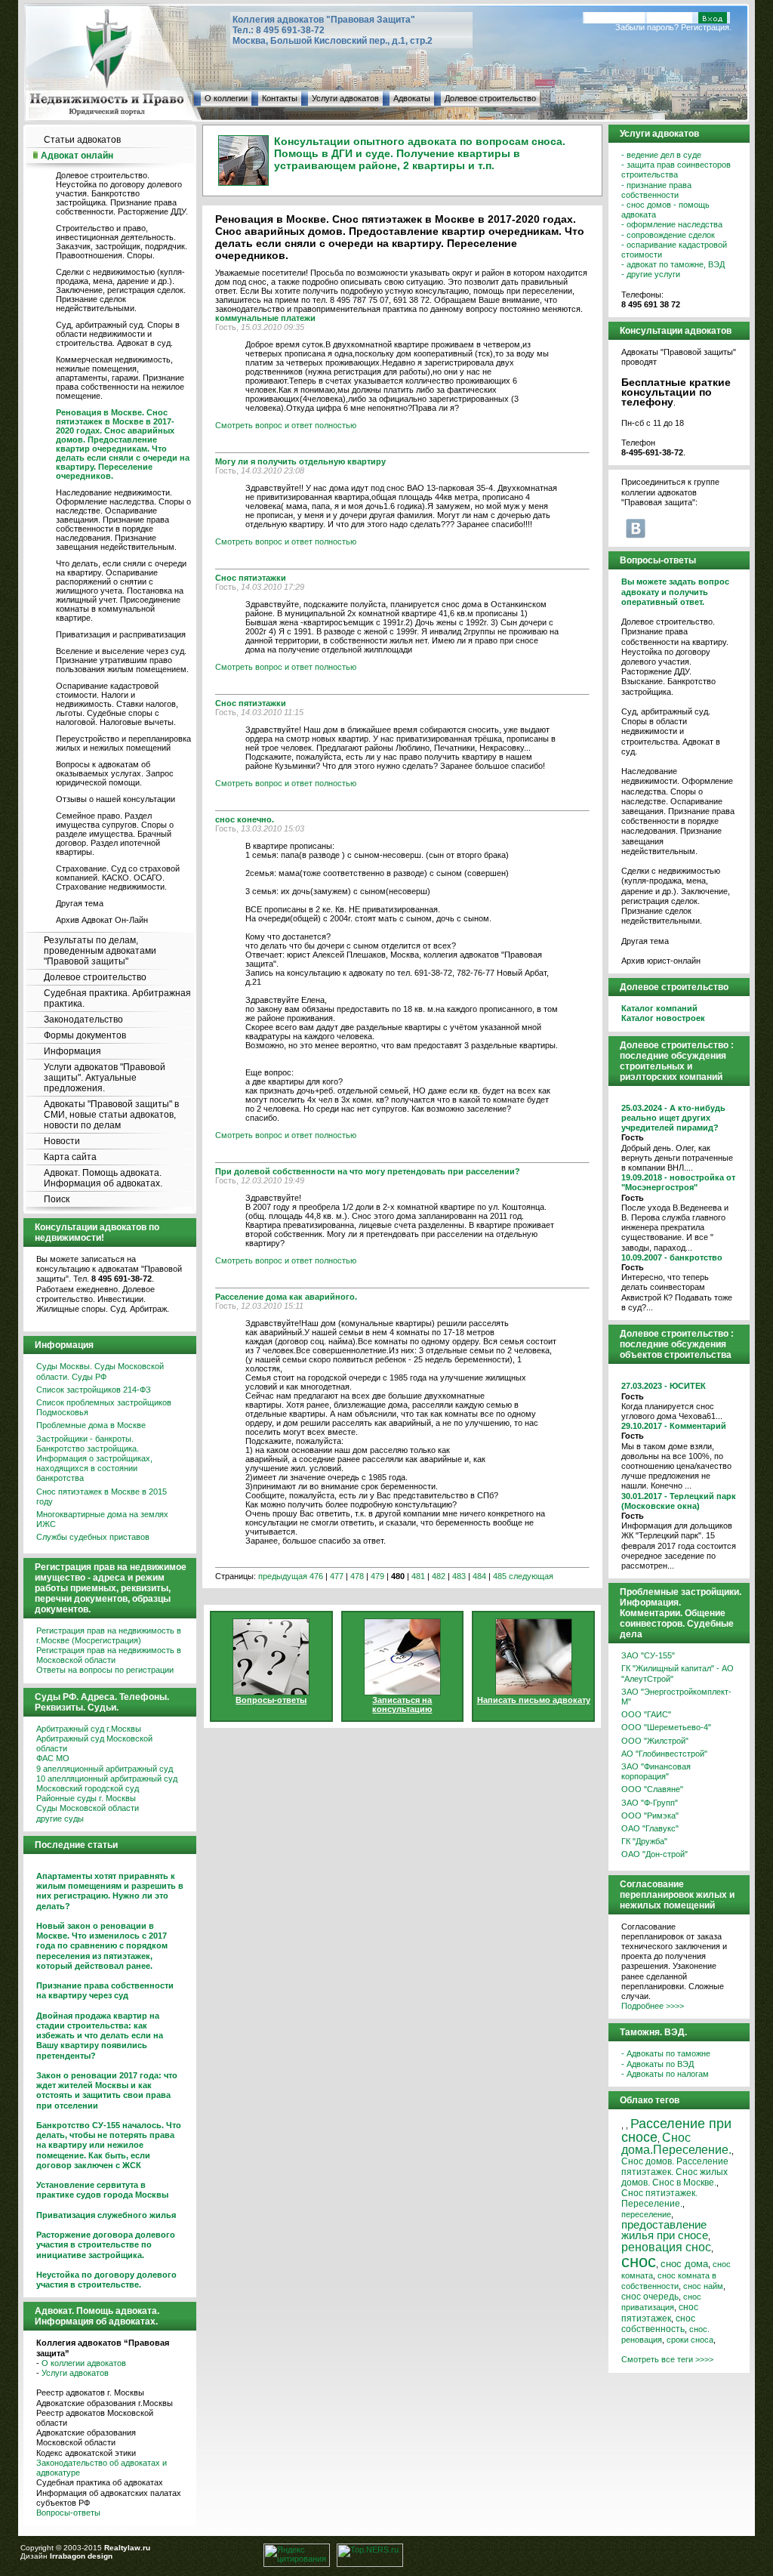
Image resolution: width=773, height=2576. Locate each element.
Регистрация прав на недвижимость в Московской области (109, 1655)
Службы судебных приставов (93, 1537)
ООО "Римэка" (650, 1816)
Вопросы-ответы (68, 2513)
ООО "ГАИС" (646, 1714)
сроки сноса (690, 2340)
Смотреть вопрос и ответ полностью (286, 425)
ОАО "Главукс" (650, 1828)
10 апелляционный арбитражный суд (107, 1779)
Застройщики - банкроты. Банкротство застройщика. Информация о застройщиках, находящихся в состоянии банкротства (94, 1459)
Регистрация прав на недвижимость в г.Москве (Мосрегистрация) (109, 1635)
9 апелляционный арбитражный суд (105, 1769)
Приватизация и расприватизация (121, 634)
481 (418, 1576)
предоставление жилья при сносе (665, 2230)
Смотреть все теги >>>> (667, 2359)
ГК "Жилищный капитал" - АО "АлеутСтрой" (678, 1673)
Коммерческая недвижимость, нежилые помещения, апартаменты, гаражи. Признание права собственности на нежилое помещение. (120, 378)
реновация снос (666, 2247)
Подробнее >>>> (653, 2006)
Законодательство (83, 1020)
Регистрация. (706, 27)
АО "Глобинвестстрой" (664, 1754)
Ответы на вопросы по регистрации (105, 1670)
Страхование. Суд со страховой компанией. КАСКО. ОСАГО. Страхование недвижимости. (118, 878)
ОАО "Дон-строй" (654, 1854)
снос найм (703, 2286)
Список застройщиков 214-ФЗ (94, 1390)
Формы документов (85, 1035)
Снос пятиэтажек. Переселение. (659, 2198)
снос (639, 2261)
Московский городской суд (88, 1788)
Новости (62, 1141)
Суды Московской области (88, 1808)
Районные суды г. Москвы (86, 1798)
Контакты (280, 98)
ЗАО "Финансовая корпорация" (656, 1771)
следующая (531, 1576)
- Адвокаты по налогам (665, 2074)
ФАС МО (53, 1758)
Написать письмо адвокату (534, 1700)
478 (357, 1576)
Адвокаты (412, 98)
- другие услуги (651, 274)
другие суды (60, 1819)
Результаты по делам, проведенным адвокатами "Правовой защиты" (100, 951)
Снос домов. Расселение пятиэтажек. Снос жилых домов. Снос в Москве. (675, 2172)
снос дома (684, 2264)
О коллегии (226, 98)
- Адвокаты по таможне (666, 2053)
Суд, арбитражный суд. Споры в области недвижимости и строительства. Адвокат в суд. (118, 334)
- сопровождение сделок (668, 235)
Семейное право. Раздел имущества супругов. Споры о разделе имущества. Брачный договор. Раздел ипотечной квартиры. (115, 834)
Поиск (57, 1199)
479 (377, 1576)
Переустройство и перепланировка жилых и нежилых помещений (123, 743)
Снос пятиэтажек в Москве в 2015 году (102, 1496)
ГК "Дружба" (644, 1841)
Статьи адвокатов (82, 140)
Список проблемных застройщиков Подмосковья (104, 1407)
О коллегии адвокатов (84, 2363)
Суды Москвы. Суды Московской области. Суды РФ (100, 1371)
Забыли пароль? (647, 27)
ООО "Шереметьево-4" (666, 1727)
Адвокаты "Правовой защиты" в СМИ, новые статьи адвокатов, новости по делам (111, 1115)
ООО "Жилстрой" (655, 1741)
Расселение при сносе (676, 2130)
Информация (72, 1051)
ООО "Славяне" (652, 1789)
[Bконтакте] (636, 528)
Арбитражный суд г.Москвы (89, 1729)
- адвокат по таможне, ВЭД (673, 264)
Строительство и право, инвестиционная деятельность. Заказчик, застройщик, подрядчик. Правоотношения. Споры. (122, 242)
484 (479, 1576)
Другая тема (80, 903)
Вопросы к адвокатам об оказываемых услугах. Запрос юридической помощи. (115, 773)
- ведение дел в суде (661, 155)
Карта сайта (70, 1157)
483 (459, 1576)
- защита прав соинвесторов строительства (676, 170)
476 (316, 1576)
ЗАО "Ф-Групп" (650, 1803)
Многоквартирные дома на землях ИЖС (102, 1519)
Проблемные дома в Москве (91, 1425)
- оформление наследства (672, 224)
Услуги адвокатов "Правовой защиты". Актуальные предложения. (105, 1078)
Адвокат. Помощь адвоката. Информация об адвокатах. (103, 1178)
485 (500, 1576)
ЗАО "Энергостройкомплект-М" (676, 1697)
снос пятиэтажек (660, 2312)
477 (337, 1576)
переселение (646, 2214)
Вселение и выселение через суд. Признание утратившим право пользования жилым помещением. (122, 660)
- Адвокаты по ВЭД (658, 2064)
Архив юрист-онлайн (661, 961)
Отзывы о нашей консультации (115, 799)
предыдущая (283, 1576)
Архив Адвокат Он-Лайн (102, 920)
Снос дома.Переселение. (676, 2143)
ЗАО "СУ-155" (648, 1655)
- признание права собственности (656, 190)
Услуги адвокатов (345, 98)
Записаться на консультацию (402, 1704)
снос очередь (650, 2297)
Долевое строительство (490, 98)
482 (439, 1576)
